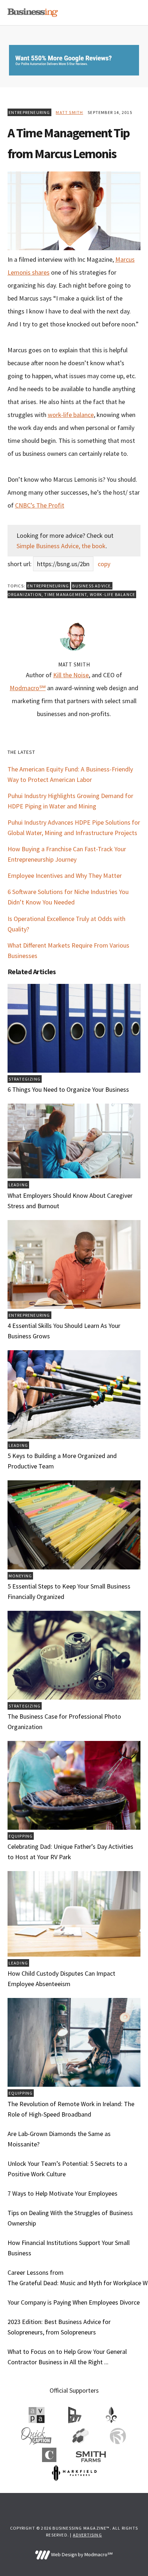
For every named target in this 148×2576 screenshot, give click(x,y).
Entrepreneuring (29, 112)
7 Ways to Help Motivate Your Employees (63, 2193)
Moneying (20, 1576)
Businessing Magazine (33, 13)
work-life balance (71, 415)
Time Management (66, 594)
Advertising (87, 2535)
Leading (18, 1185)
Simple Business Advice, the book (61, 546)
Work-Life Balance (112, 594)
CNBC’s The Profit (40, 505)
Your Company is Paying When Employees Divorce (74, 2302)
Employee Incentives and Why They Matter (65, 876)
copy (104, 564)
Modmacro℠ (28, 688)
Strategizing (25, 1079)
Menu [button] (132, 13)
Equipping (21, 1836)
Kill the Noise (71, 675)
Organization (25, 594)
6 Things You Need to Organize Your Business (68, 1089)
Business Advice (91, 586)
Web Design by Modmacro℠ (81, 2554)
